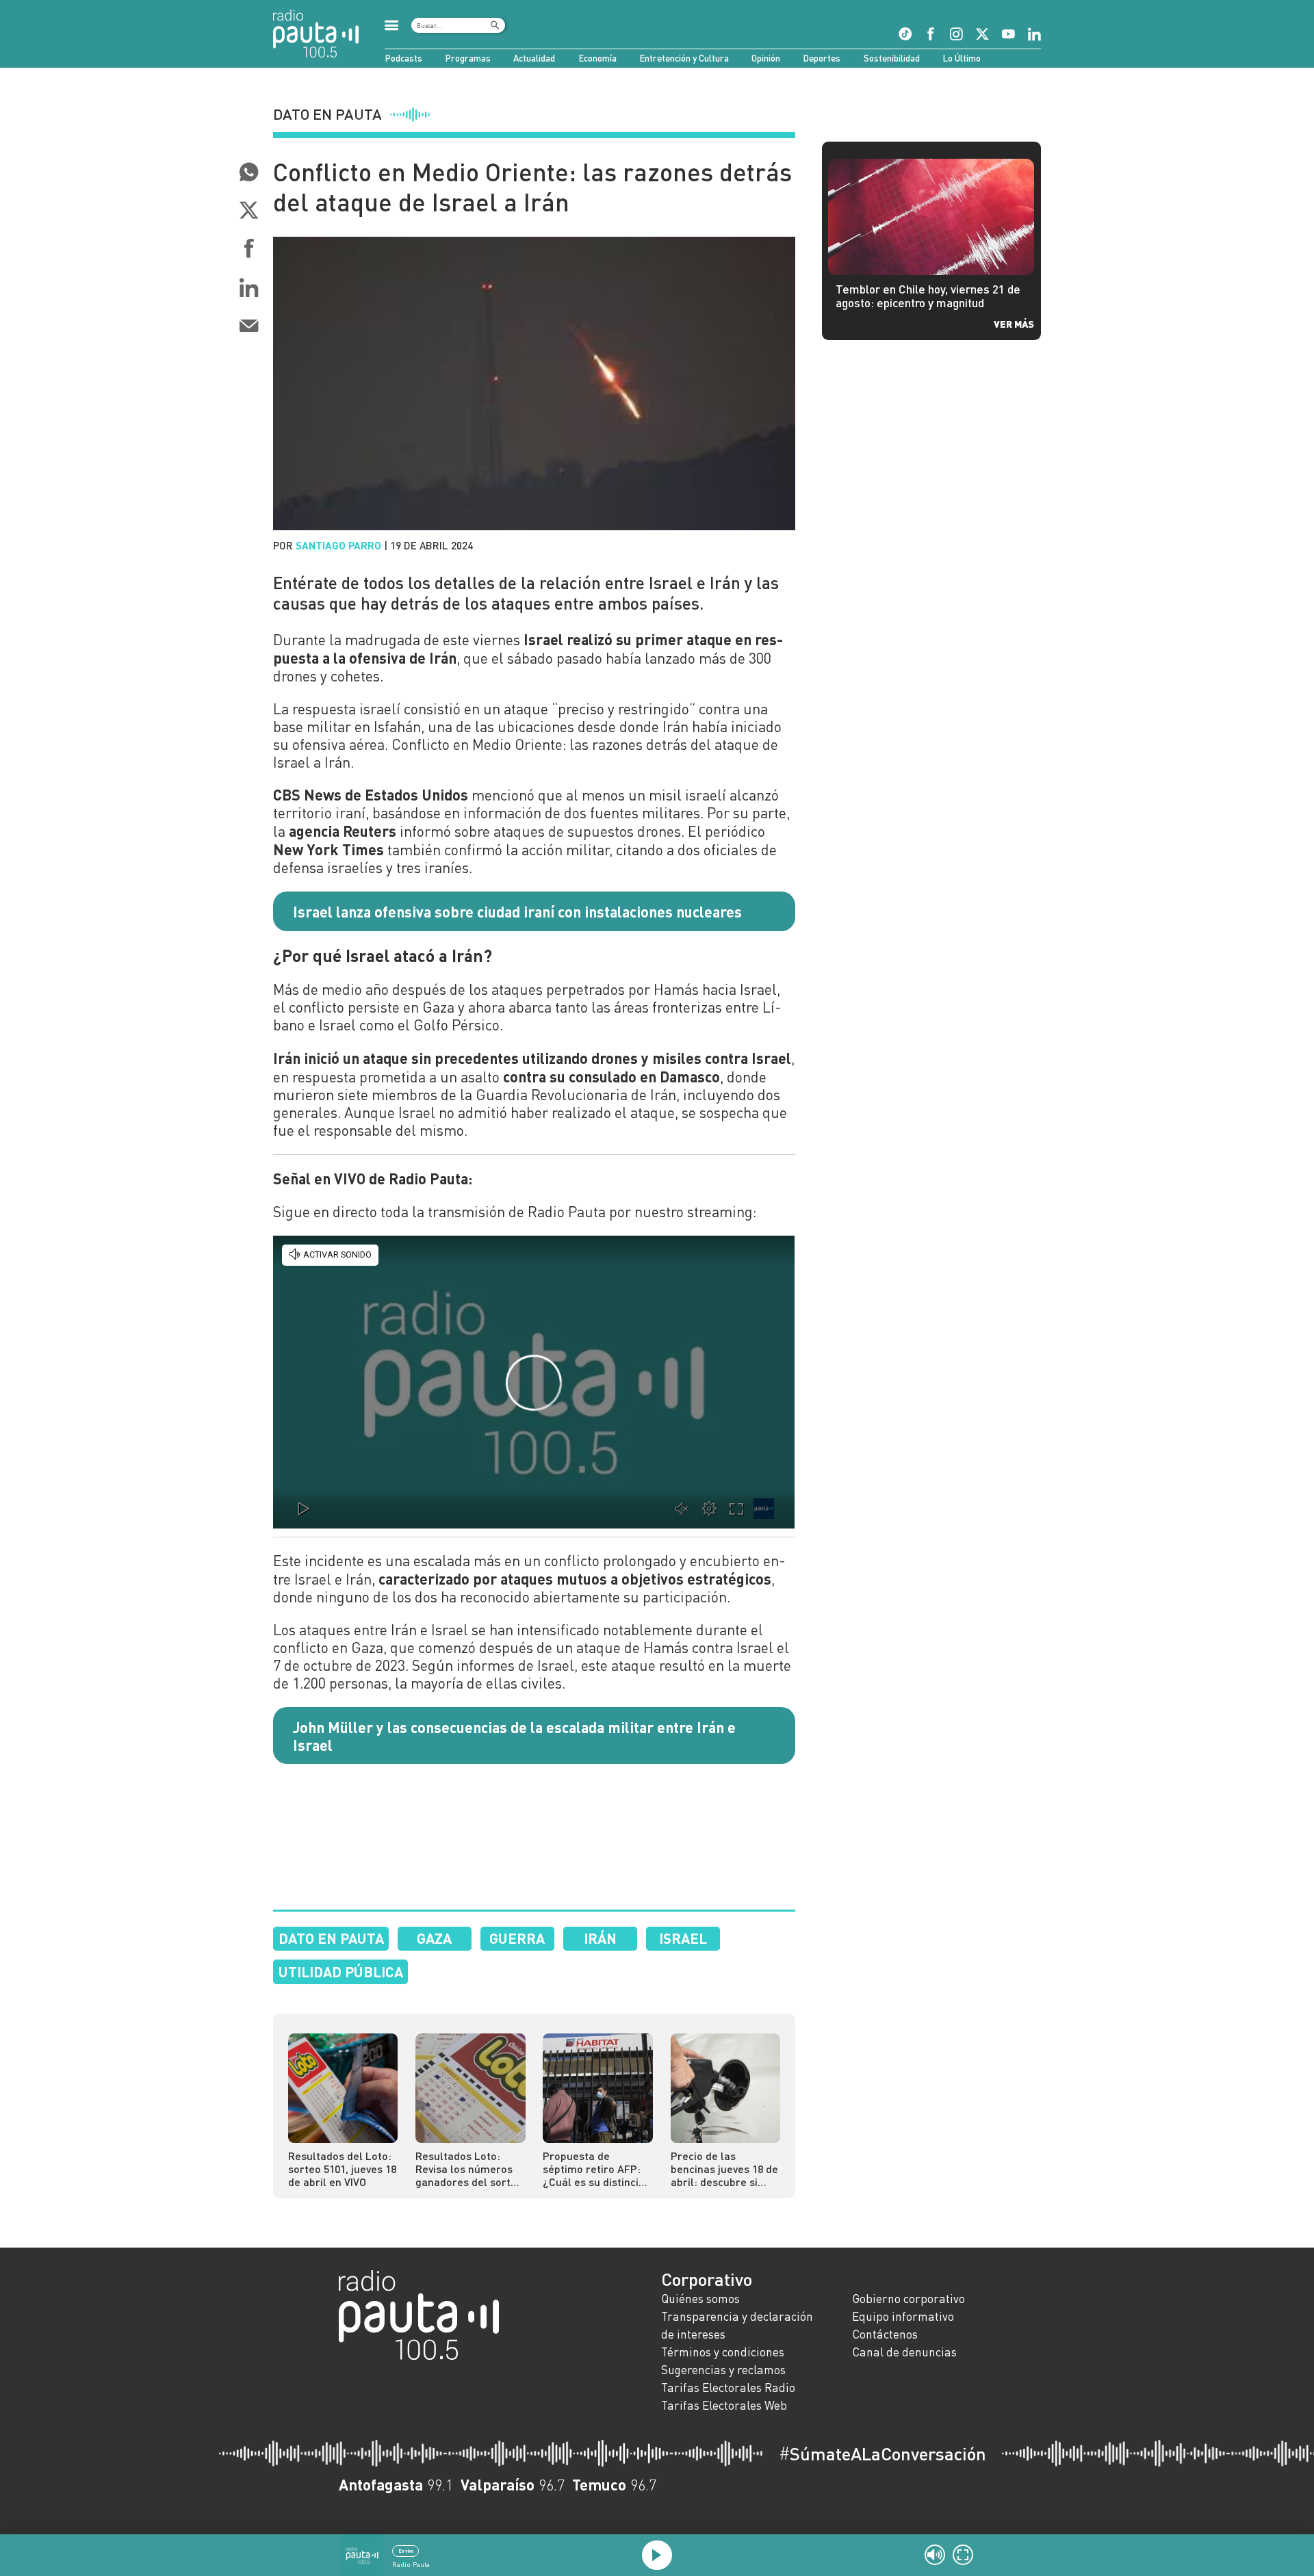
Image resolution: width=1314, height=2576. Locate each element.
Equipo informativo (903, 2316)
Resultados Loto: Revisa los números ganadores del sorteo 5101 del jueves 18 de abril (469, 2169)
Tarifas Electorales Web (724, 2405)
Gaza (434, 1938)
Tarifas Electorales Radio (728, 2388)
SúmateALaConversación (883, 2454)
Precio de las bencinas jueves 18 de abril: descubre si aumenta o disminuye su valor (724, 2169)
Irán (600, 1938)
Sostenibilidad (892, 58)
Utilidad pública (341, 1972)
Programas (468, 58)
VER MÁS (1014, 324)
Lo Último (962, 58)
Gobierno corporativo (909, 2299)
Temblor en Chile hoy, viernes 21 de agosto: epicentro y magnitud (928, 296)
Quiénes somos (700, 2299)
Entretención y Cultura (684, 58)
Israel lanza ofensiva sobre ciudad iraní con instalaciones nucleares (517, 911)
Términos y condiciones (723, 2352)
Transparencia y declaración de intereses (737, 2325)
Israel (683, 1938)
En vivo (406, 2551)
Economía (597, 58)
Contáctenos (885, 2334)
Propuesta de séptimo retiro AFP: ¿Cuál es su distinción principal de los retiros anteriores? (597, 2169)
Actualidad (534, 58)
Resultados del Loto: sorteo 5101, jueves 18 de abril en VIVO (342, 2169)
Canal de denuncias (904, 2352)
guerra (517, 1938)
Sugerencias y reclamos (723, 2370)
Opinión (766, 58)
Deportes (822, 58)
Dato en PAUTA (331, 1938)
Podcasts (403, 58)
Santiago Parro (338, 545)
